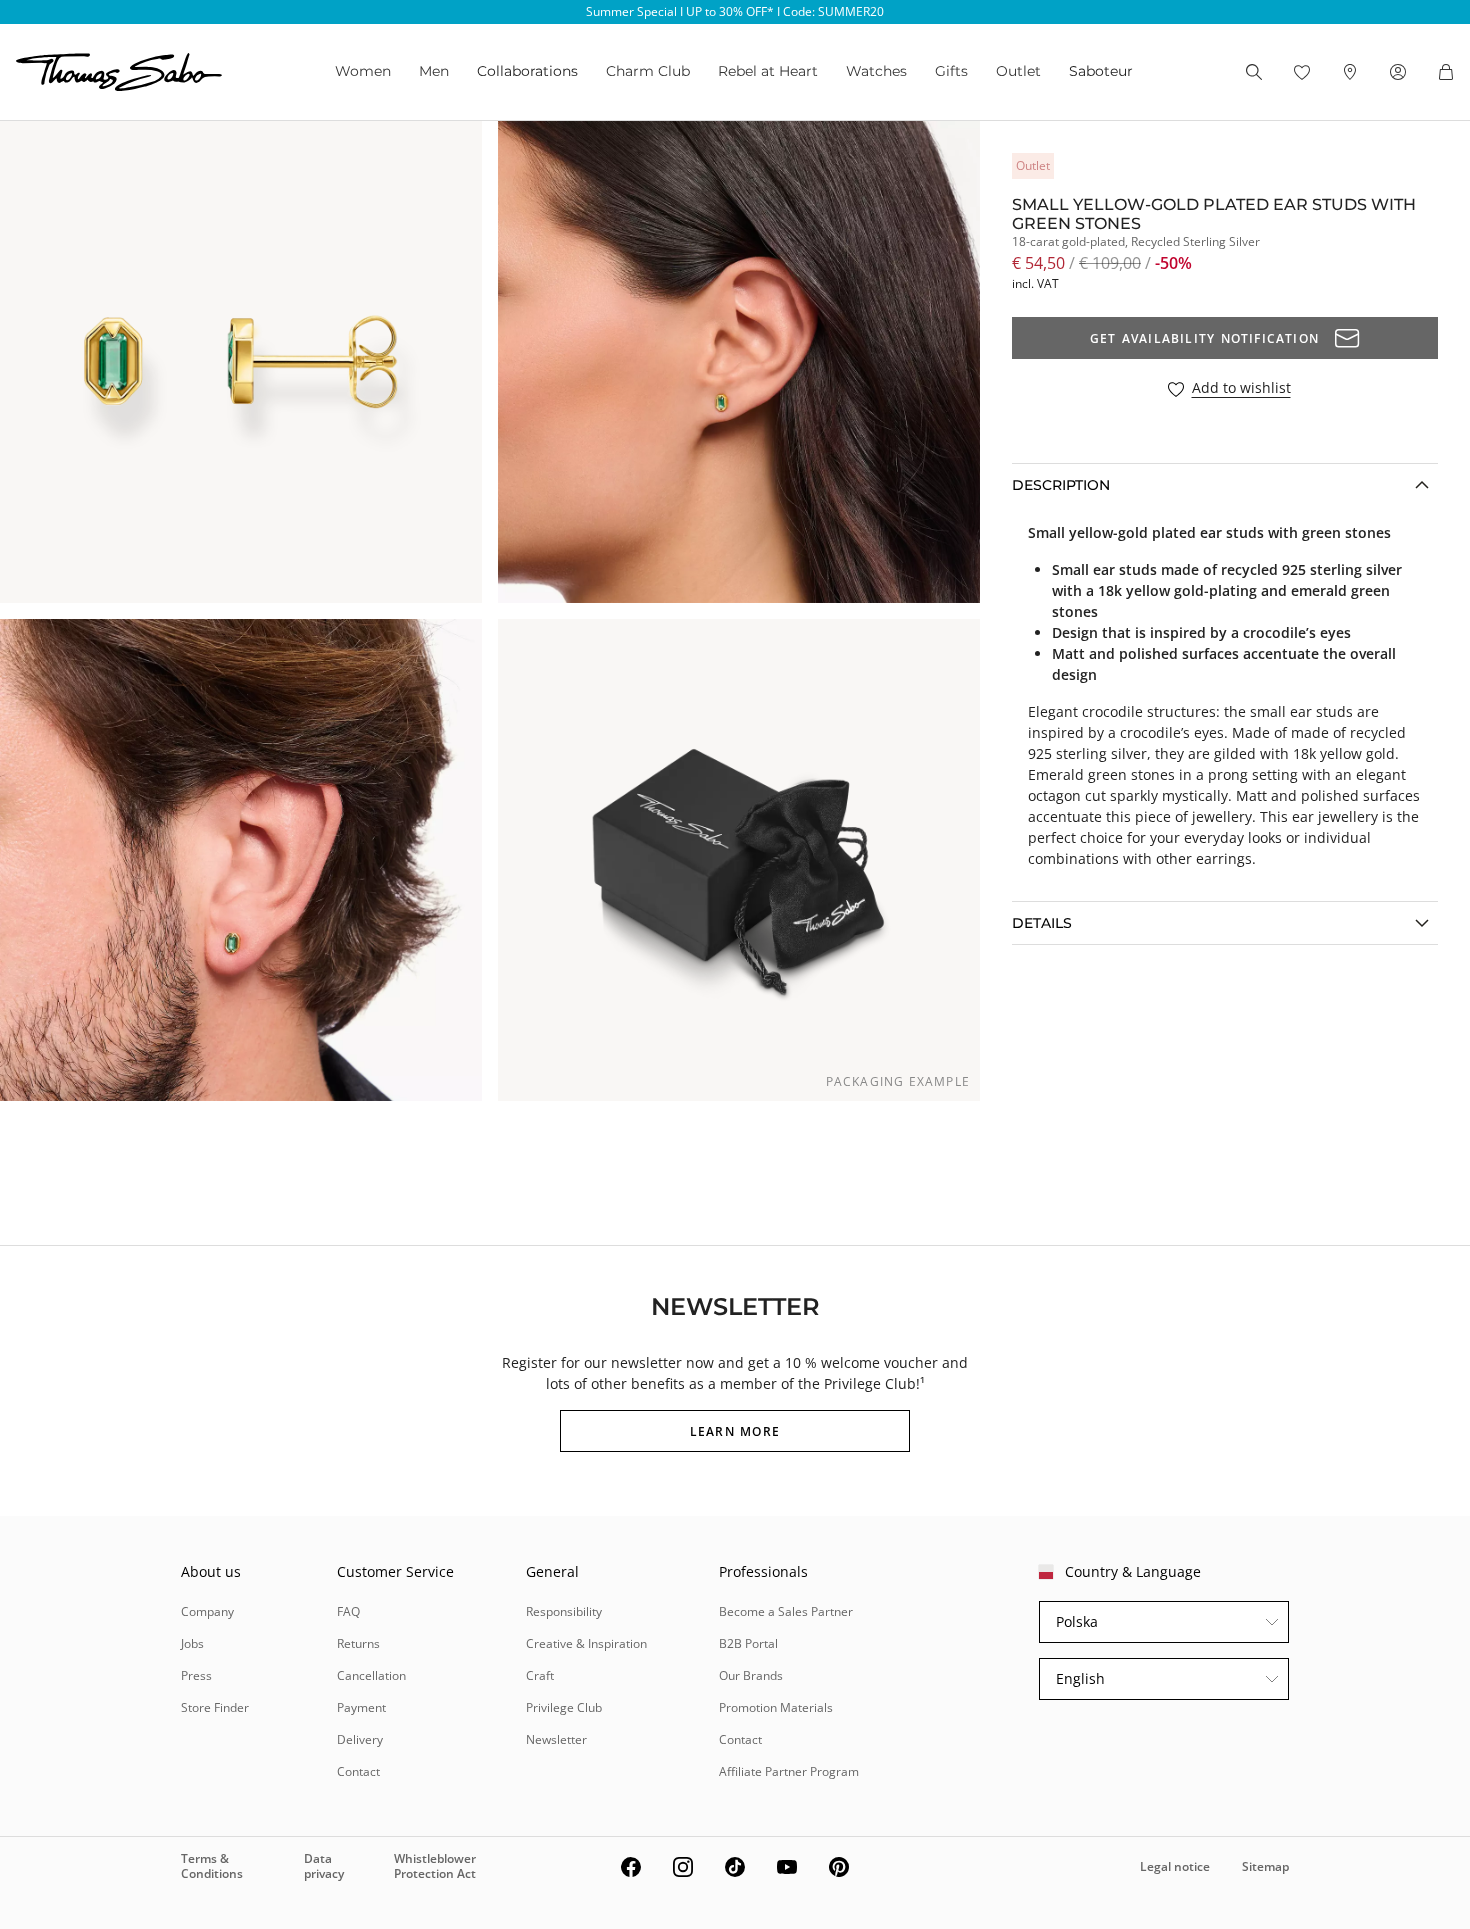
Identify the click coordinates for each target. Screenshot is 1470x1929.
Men (434, 71)
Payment (361, 1707)
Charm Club (648, 71)
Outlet (1018, 71)
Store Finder (215, 1707)
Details (1042, 923)
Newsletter (556, 1739)
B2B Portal (748, 1643)
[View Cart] (1446, 72)
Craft (540, 1675)
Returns (358, 1643)
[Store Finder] (1350, 72)
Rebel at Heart (768, 71)
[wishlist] (1302, 72)
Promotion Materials (776, 1707)
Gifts (951, 71)
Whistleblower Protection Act (435, 1865)
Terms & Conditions (212, 1865)
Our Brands (751, 1675)
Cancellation (371, 1675)
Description (1061, 485)
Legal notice (1175, 1866)
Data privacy (324, 1865)
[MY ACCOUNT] (1398, 72)
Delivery (360, 1739)
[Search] (1254, 72)
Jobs (192, 1643)
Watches (876, 71)
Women (363, 71)
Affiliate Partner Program (789, 1771)
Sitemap (1265, 1866)
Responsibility (564, 1611)
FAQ (348, 1611)
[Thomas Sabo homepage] (119, 72)
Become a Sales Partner (786, 1611)
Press (196, 1675)
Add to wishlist (1241, 388)
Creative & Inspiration (586, 1643)
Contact (358, 1771)
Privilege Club (564, 1707)
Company (207, 1611)
